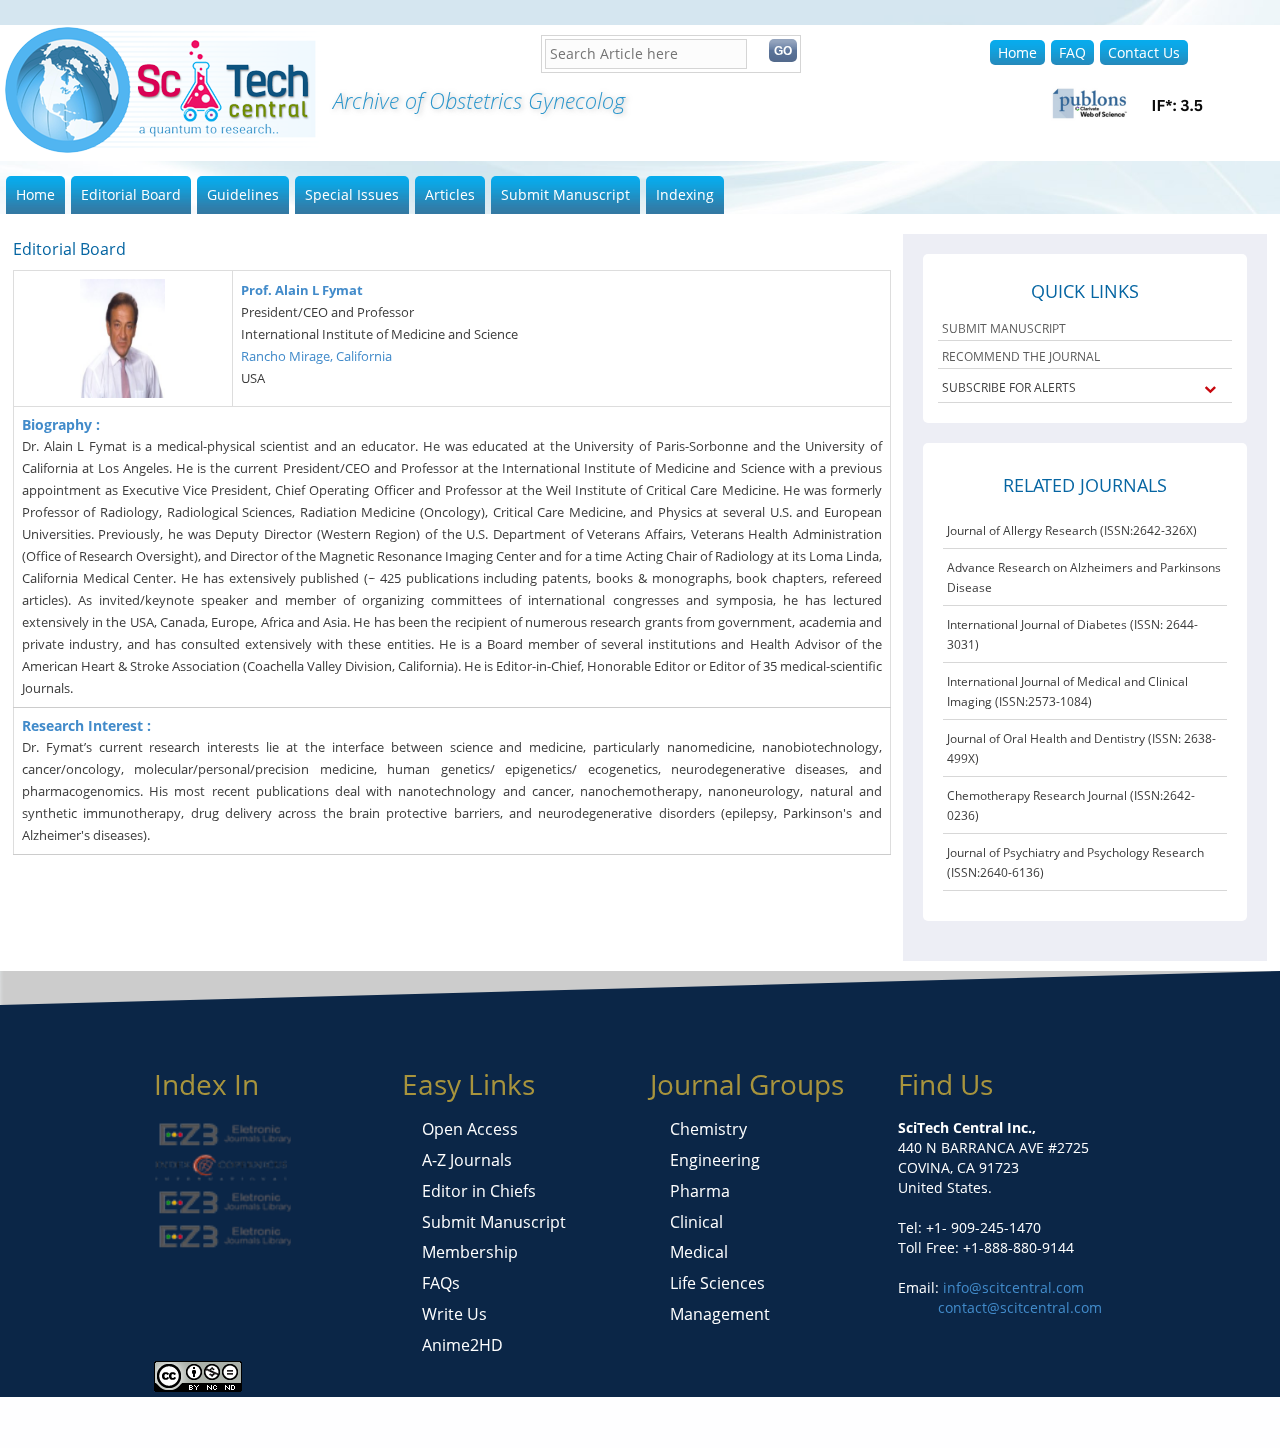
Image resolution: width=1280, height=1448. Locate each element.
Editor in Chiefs (479, 1191)
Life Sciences (717, 1283)
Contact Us (1144, 52)
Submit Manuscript (565, 194)
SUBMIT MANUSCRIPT (1004, 328)
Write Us (454, 1314)
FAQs (441, 1283)
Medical (699, 1252)
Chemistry (708, 1129)
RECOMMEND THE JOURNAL (1021, 356)
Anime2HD (462, 1345)
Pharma (700, 1191)
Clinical (696, 1222)
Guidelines (243, 194)
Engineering (715, 1160)
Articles (450, 194)
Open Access (470, 1129)
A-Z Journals (467, 1160)
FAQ (1072, 52)
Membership (470, 1252)
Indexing (685, 194)
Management (720, 1314)
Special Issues (352, 194)
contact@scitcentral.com (1020, 1307)
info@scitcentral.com (1011, 1287)
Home (1017, 52)
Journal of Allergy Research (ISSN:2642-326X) (1072, 530)
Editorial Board (131, 194)
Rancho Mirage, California (316, 356)
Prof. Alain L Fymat (302, 290)
